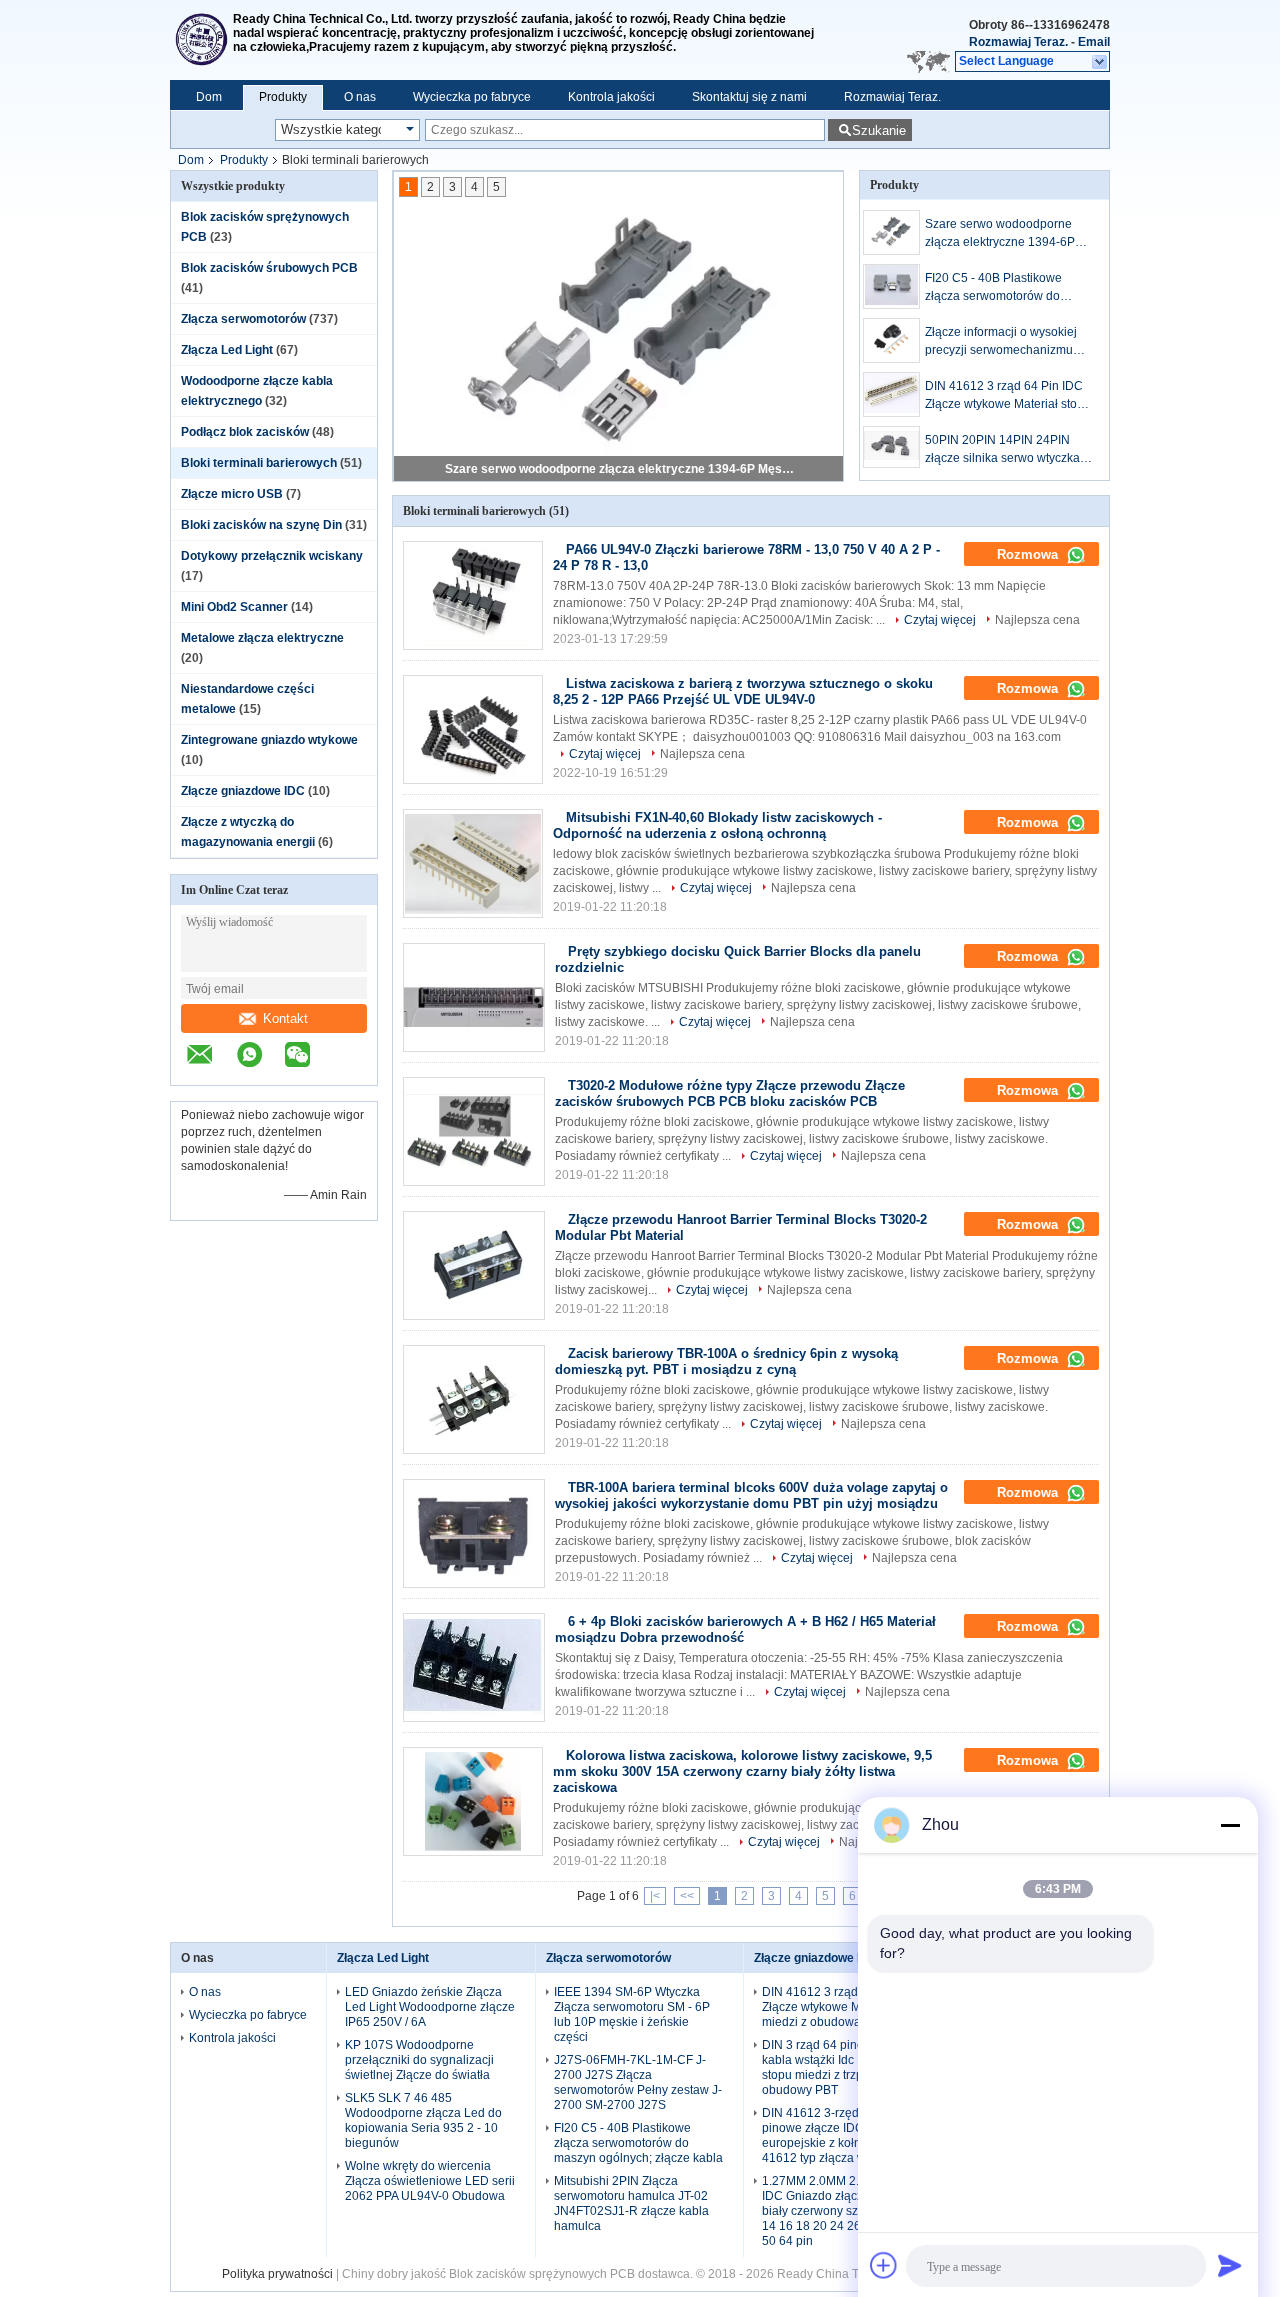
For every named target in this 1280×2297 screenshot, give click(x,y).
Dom (209, 97)
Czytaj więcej (940, 620)
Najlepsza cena (1037, 620)
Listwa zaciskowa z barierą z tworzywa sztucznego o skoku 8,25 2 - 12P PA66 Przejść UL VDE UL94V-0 (743, 691)
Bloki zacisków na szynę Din (261, 525)
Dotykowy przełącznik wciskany (272, 556)
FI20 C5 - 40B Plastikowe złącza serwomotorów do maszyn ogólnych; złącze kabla (1009, 288)
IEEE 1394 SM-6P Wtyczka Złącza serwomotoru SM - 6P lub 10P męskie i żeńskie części (632, 2014)
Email (1094, 42)
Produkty (283, 97)
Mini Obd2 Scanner (234, 607)
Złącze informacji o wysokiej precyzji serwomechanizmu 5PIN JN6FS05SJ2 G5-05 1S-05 (1005, 342)
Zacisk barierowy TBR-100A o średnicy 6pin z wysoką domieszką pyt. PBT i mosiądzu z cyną (726, 1361)
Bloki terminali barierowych (259, 463)
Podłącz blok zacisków (245, 432)
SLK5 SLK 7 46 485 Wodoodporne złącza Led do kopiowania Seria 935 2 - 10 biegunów (423, 2120)
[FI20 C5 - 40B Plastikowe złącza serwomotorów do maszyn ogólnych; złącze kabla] (891, 286)
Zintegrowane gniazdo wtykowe (269, 740)
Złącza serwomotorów (243, 319)
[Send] (1230, 2265)
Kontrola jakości (611, 97)
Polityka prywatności (277, 2274)
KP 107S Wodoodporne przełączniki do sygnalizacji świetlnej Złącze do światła (419, 2060)
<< (687, 1896)
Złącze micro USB (232, 494)
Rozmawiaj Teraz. (1018, 42)
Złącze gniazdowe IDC (243, 791)
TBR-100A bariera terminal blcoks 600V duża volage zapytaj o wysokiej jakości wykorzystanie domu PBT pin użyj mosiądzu (751, 1495)
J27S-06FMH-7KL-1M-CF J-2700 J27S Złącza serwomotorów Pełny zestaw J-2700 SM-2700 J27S (638, 2082)
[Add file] (884, 2265)
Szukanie (879, 130)
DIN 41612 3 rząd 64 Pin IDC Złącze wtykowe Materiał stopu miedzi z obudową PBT (1008, 396)
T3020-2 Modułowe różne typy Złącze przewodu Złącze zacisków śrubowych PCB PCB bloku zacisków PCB (730, 1093)
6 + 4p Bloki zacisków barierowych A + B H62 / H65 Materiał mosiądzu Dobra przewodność (745, 1629)
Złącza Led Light (227, 350)
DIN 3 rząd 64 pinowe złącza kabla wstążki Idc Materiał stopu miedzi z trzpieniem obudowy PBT (840, 2067)
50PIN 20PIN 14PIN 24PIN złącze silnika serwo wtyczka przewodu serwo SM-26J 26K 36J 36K (1005, 450)
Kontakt (285, 1018)
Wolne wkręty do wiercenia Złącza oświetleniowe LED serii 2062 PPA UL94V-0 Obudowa (430, 2181)
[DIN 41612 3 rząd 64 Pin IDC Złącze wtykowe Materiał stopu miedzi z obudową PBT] (891, 394)
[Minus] (1230, 1825)
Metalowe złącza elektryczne (262, 638)
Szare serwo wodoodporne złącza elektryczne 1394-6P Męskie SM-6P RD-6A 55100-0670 (620, 469)
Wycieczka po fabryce (472, 97)
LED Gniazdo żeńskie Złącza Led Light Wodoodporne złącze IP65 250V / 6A (430, 2007)
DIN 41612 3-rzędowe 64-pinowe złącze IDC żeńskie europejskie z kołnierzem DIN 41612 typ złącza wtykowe (842, 2135)
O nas (360, 97)
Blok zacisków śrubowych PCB (269, 268)
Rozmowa (1029, 554)
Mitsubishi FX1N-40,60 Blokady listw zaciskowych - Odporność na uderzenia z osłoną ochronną (717, 825)
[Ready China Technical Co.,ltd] (201, 40)
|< (655, 1896)
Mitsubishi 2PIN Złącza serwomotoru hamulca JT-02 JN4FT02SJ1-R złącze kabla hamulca (631, 2203)
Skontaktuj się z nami (749, 97)
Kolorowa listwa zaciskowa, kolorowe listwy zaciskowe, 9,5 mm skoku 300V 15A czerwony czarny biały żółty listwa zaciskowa (742, 1771)
